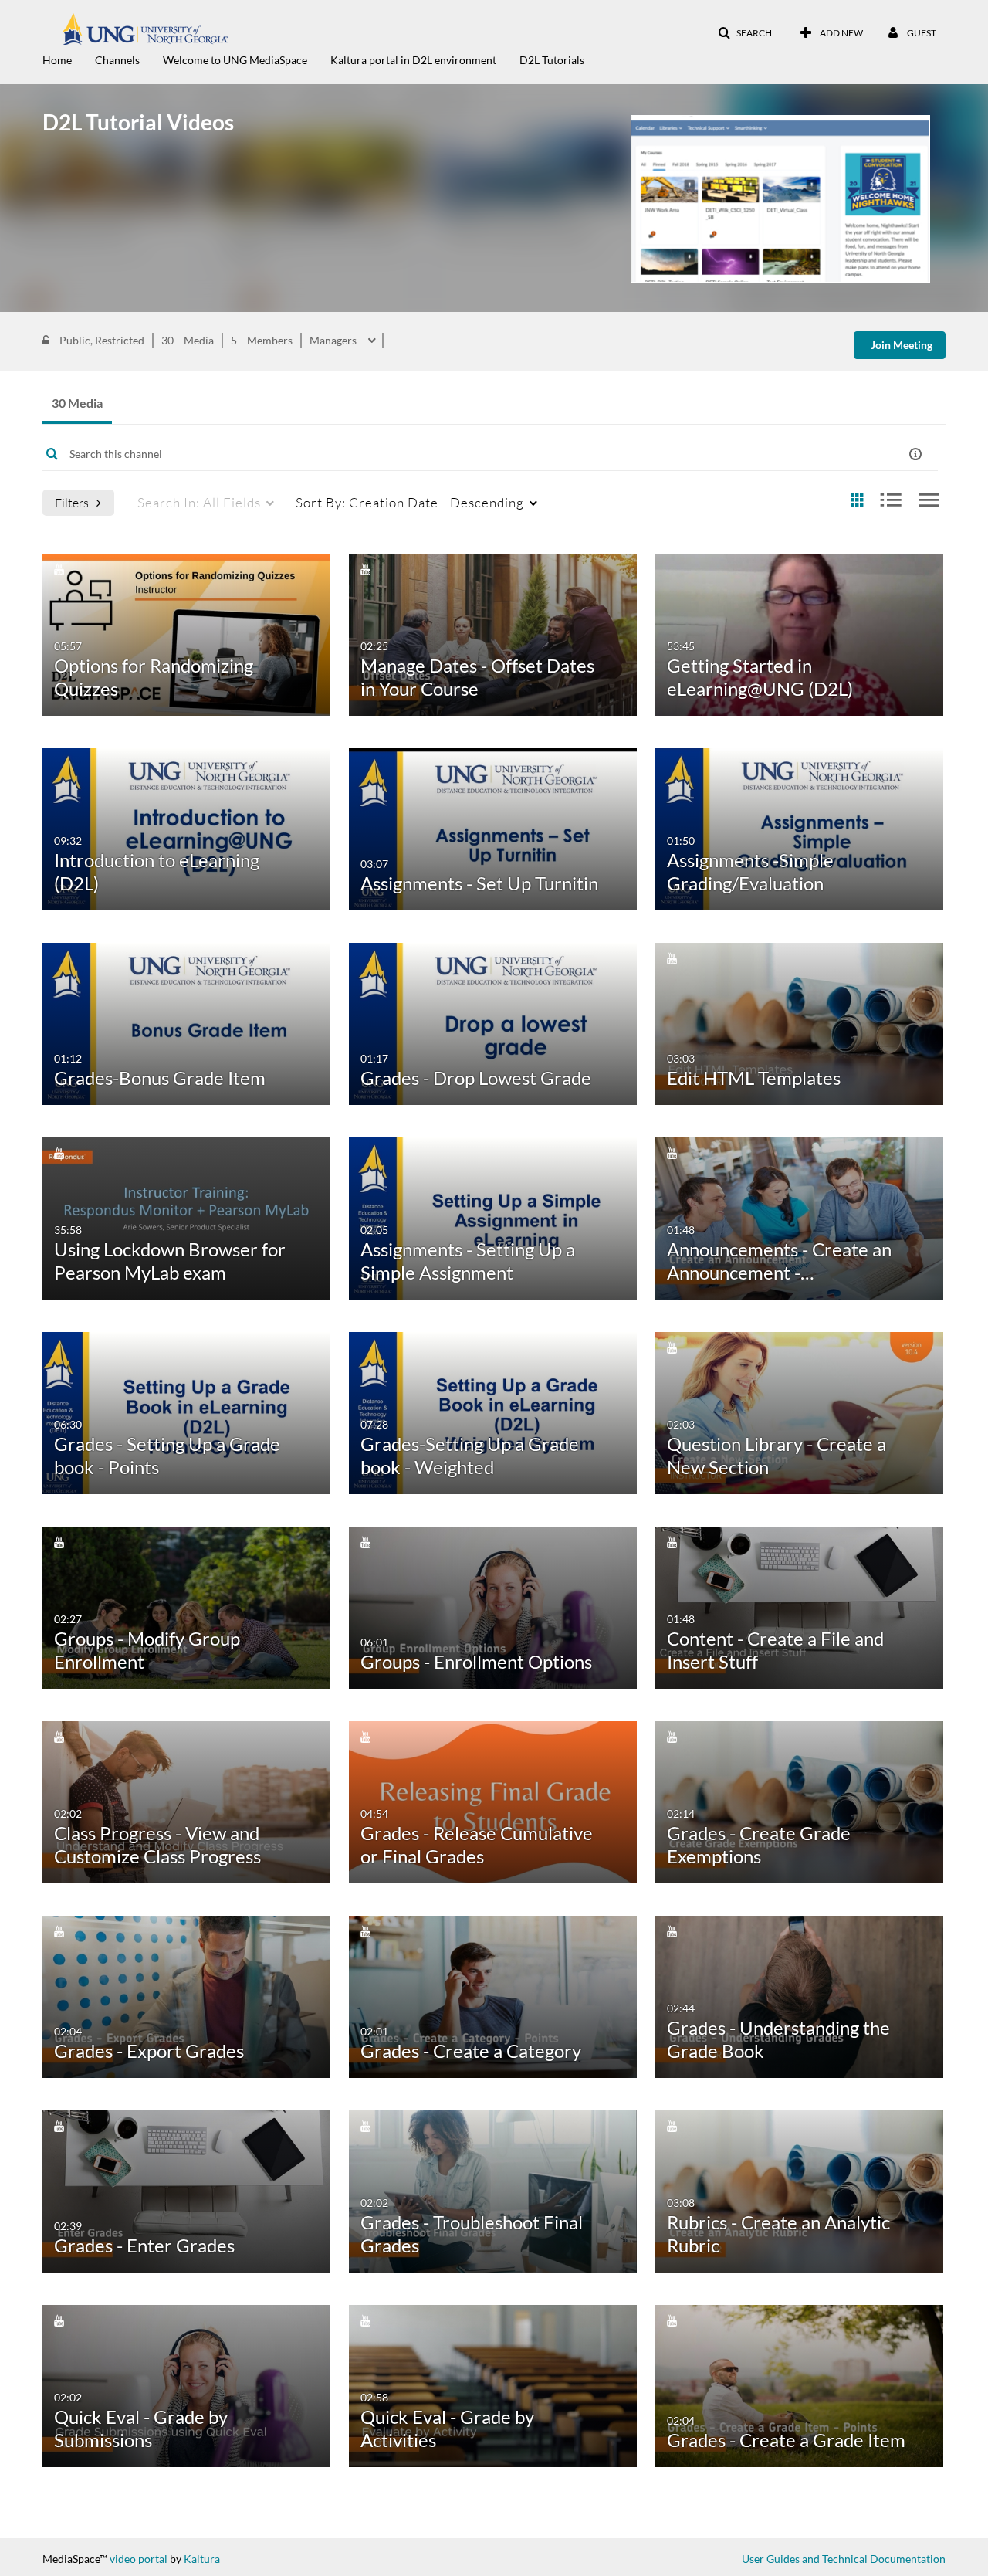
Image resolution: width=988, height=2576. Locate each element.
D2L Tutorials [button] (552, 60)
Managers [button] (334, 341)
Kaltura (202, 2559)
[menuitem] (69, 59)
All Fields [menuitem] (199, 502)
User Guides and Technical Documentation (844, 2559)
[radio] (857, 501)
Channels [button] (117, 60)
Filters (72, 502)
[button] (745, 33)
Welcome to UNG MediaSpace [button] (235, 60)
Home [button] (57, 60)
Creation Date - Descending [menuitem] (410, 502)
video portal (139, 2559)
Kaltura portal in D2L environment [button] (413, 60)
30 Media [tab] (77, 403)
